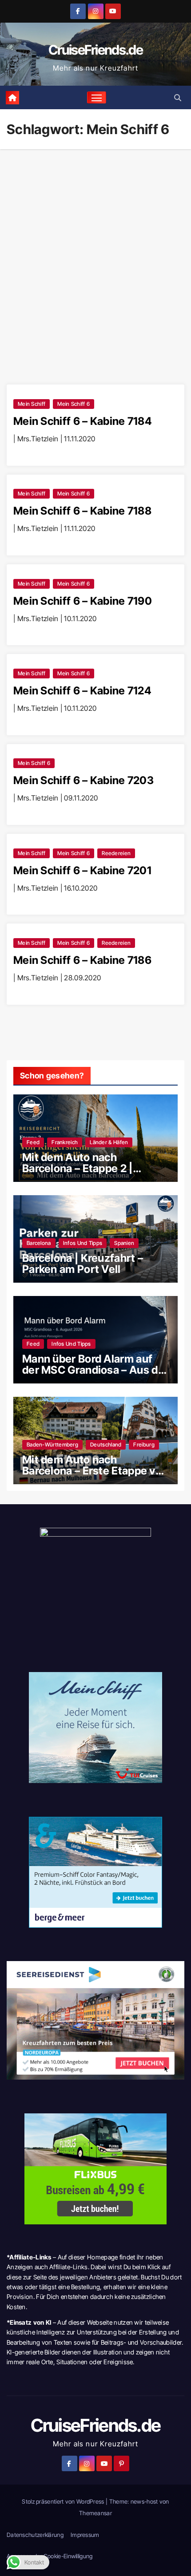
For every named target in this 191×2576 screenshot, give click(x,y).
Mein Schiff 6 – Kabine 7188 (82, 511)
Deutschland (106, 1445)
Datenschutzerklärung (35, 2535)
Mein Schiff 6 (74, 404)
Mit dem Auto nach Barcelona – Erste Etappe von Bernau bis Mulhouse (95, 1471)
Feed (33, 1142)
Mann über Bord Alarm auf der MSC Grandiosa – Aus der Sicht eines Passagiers (95, 1370)
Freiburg (144, 1445)
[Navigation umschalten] (97, 98)
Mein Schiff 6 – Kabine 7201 (82, 870)
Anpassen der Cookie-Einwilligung (50, 2556)
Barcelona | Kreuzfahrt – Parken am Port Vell (83, 1264)
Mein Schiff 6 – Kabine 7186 (82, 960)
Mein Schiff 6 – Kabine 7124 (82, 691)
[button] (178, 98)
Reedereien (116, 853)
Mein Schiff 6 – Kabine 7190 (83, 601)
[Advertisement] (95, 249)
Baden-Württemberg (52, 1445)
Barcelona (39, 1243)
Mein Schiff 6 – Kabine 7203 (84, 780)
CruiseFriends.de (95, 50)
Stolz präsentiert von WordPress (64, 2501)
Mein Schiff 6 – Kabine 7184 (82, 421)
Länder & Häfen (109, 1142)
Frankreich (65, 1142)
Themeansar (95, 2513)
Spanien (124, 1243)
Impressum (85, 2535)
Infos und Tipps (83, 1243)
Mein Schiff (32, 404)
